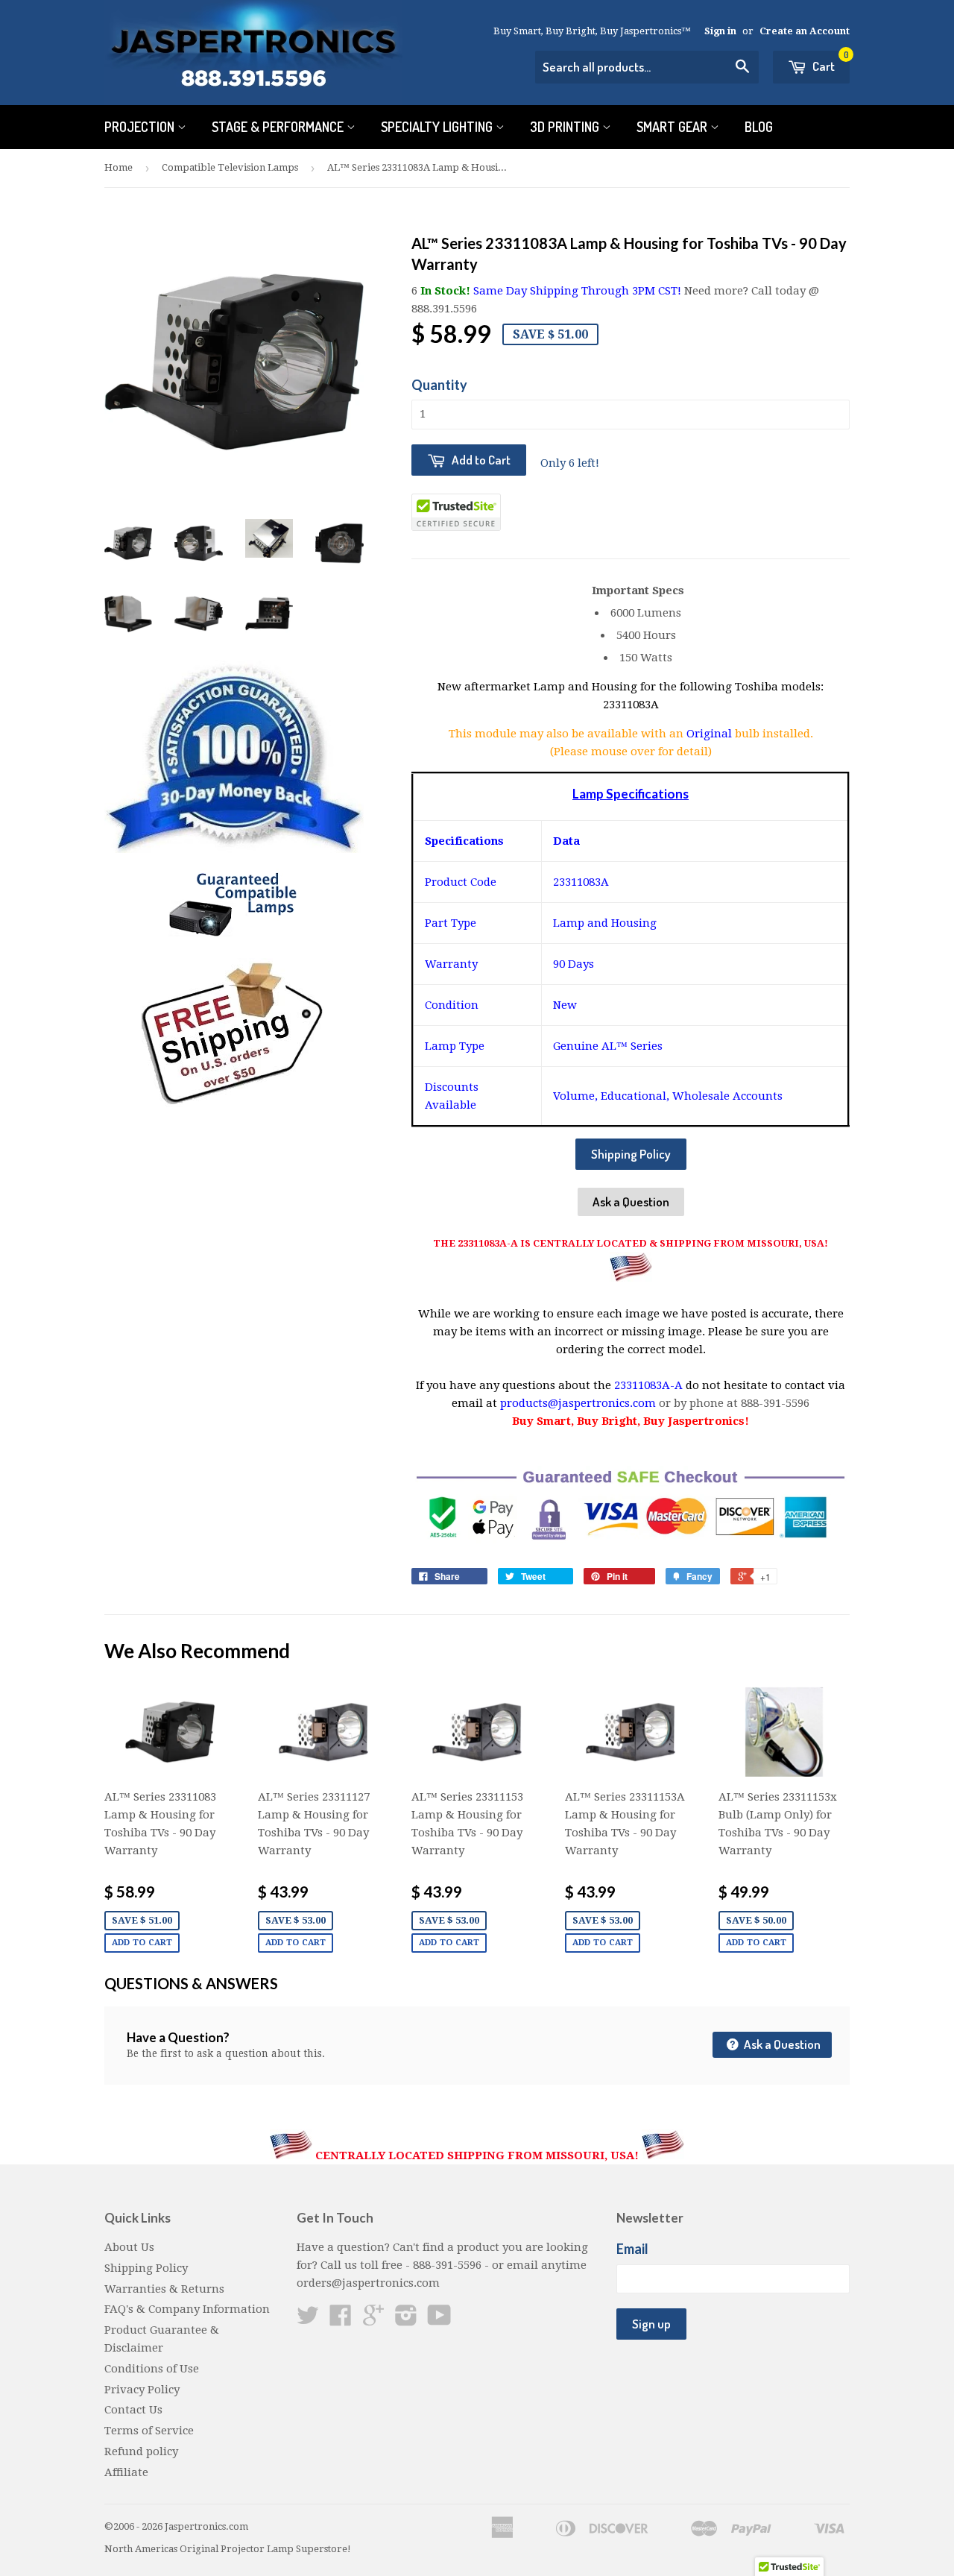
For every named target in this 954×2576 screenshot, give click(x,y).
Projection (141, 127)
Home (119, 167)
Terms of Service (149, 2431)
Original (711, 734)
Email (632, 2249)
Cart (830, 62)
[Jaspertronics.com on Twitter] (308, 2320)
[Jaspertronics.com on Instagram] (406, 2320)
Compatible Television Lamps (230, 167)
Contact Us (133, 2410)
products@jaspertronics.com (578, 1403)
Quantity (439, 385)
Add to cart (142, 1943)
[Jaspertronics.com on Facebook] (341, 2320)
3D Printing (566, 127)
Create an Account (805, 31)
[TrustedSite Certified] (456, 512)
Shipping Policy (631, 1154)
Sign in (720, 31)
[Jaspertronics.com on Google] (373, 2320)
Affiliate (126, 2472)
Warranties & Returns (164, 2289)
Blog (759, 127)
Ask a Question (631, 1202)
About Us (129, 2247)
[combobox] (647, 67)
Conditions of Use (152, 2369)
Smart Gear (673, 127)
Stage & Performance (279, 127)
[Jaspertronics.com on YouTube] (439, 2320)
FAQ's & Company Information (187, 2309)
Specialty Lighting (438, 127)
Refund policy (141, 2451)
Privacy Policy (142, 2390)
